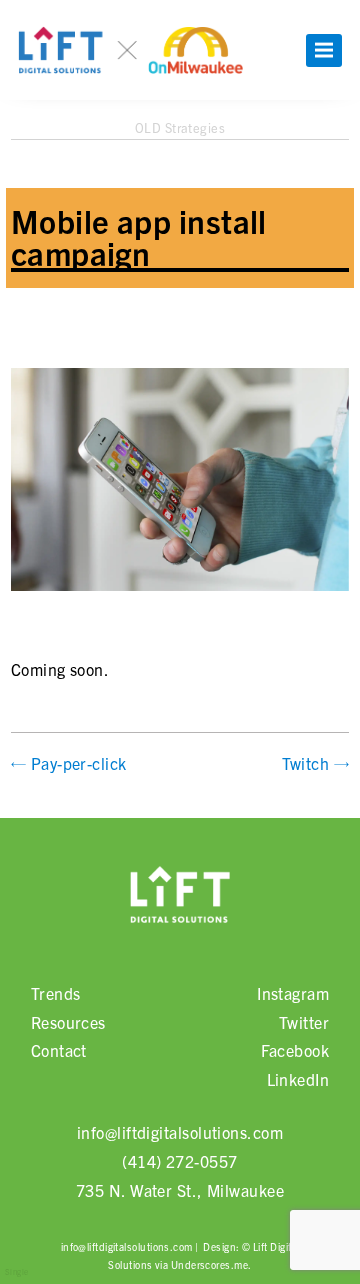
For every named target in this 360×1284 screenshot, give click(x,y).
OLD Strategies (180, 127)
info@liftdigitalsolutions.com (180, 1132)
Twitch (306, 763)
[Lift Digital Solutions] (180, 898)
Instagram (293, 993)
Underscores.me (209, 1264)
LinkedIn (298, 1079)
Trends (56, 993)
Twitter (304, 1022)
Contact (59, 1050)
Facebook (295, 1050)
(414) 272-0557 (179, 1161)
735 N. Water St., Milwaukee (180, 1190)
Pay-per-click (79, 763)
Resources (68, 1022)
